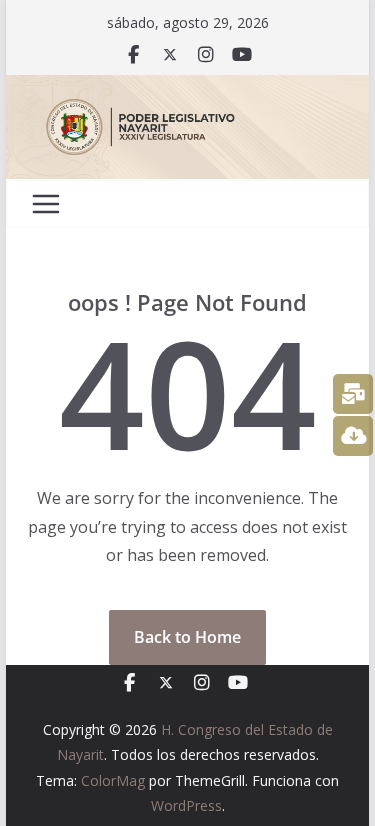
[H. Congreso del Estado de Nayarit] (188, 89)
